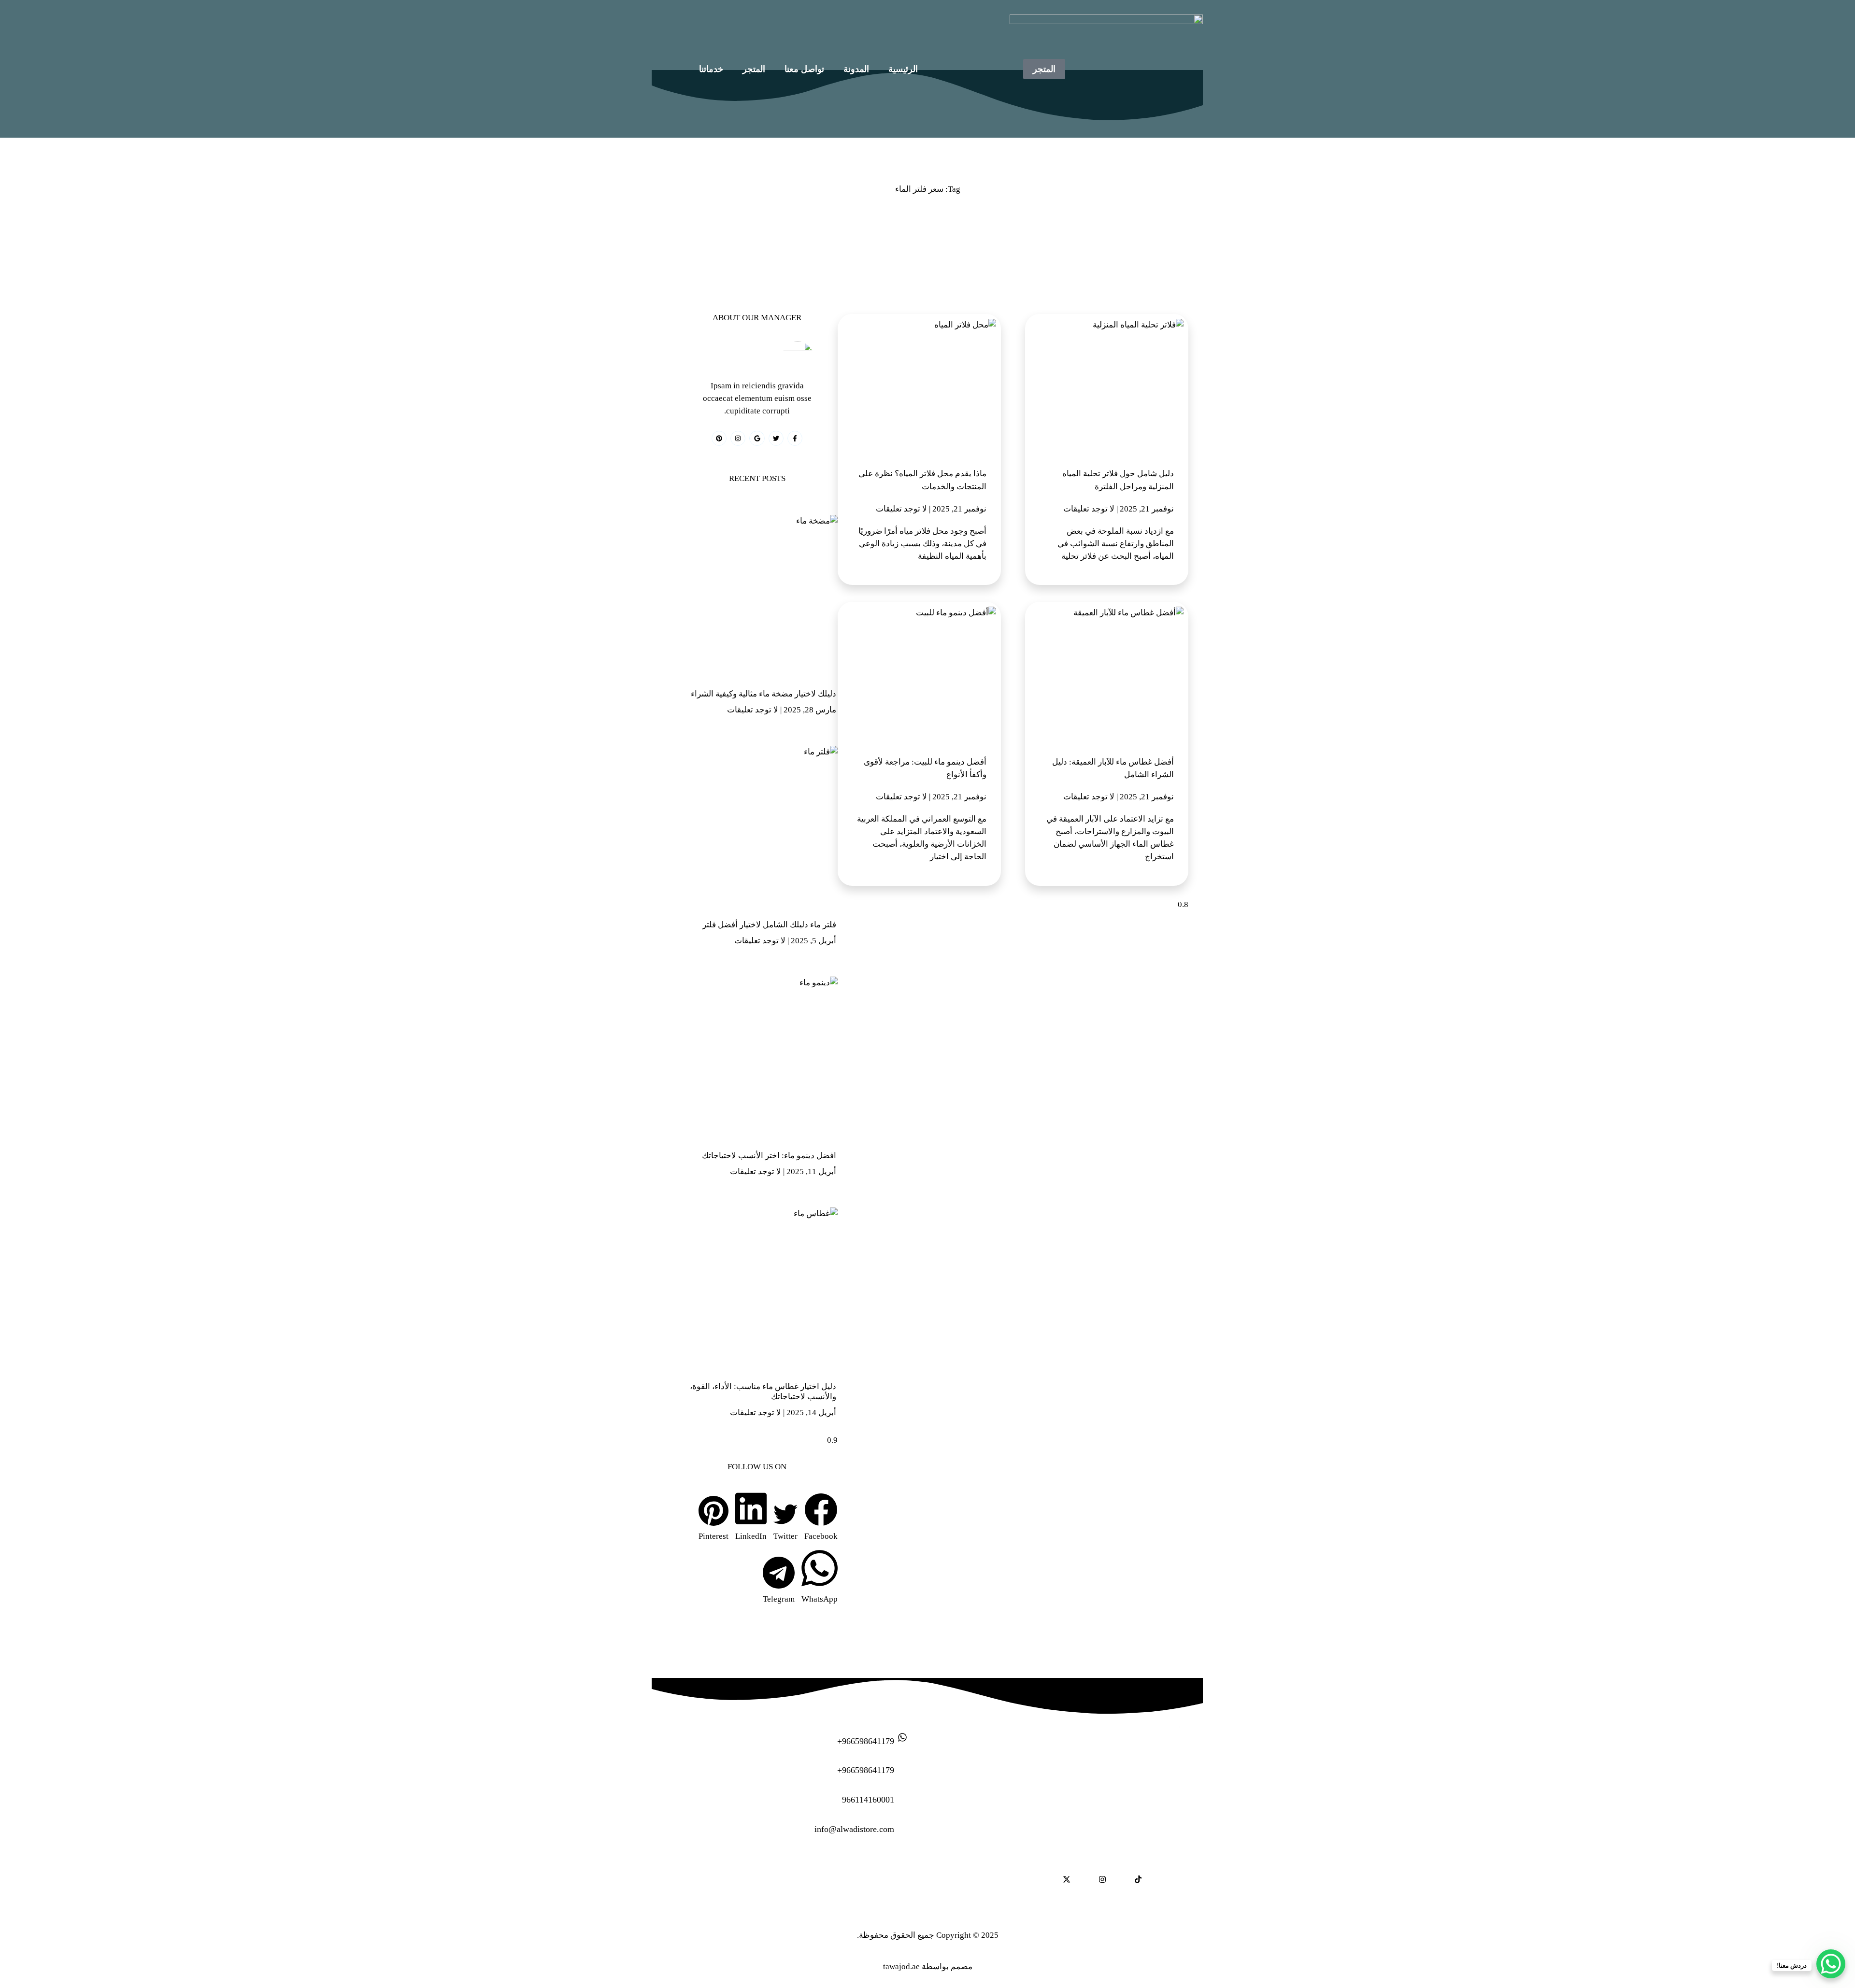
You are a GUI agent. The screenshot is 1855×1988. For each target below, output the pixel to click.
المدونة (856, 69)
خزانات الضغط (895, 1890)
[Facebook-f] (795, 438)
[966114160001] (902, 1796)
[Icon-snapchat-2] (1084, 1879)
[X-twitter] (1067, 1879)
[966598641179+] (902, 1737)
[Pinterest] (719, 438)
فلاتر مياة (832, 1890)
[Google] (757, 438)
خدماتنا (711, 69)
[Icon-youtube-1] (1120, 1879)
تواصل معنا (804, 69)
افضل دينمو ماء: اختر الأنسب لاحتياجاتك (769, 1156)
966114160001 (868, 1800)
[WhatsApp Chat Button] (1831, 1964)
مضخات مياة (772, 1890)
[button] (821, 1518)
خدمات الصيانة (723, 1868)
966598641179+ (866, 1741)
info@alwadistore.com (854, 1829)
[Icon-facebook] (1156, 1879)
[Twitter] (776, 438)
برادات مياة (789, 1868)
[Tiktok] (1138, 1879)
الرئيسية (903, 69)
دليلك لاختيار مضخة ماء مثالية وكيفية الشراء (763, 694)
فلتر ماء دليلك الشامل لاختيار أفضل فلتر (769, 925)
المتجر (754, 69)
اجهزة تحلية (850, 1868)
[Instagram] (738, 438)
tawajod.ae (901, 1967)
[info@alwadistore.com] (902, 1825)
